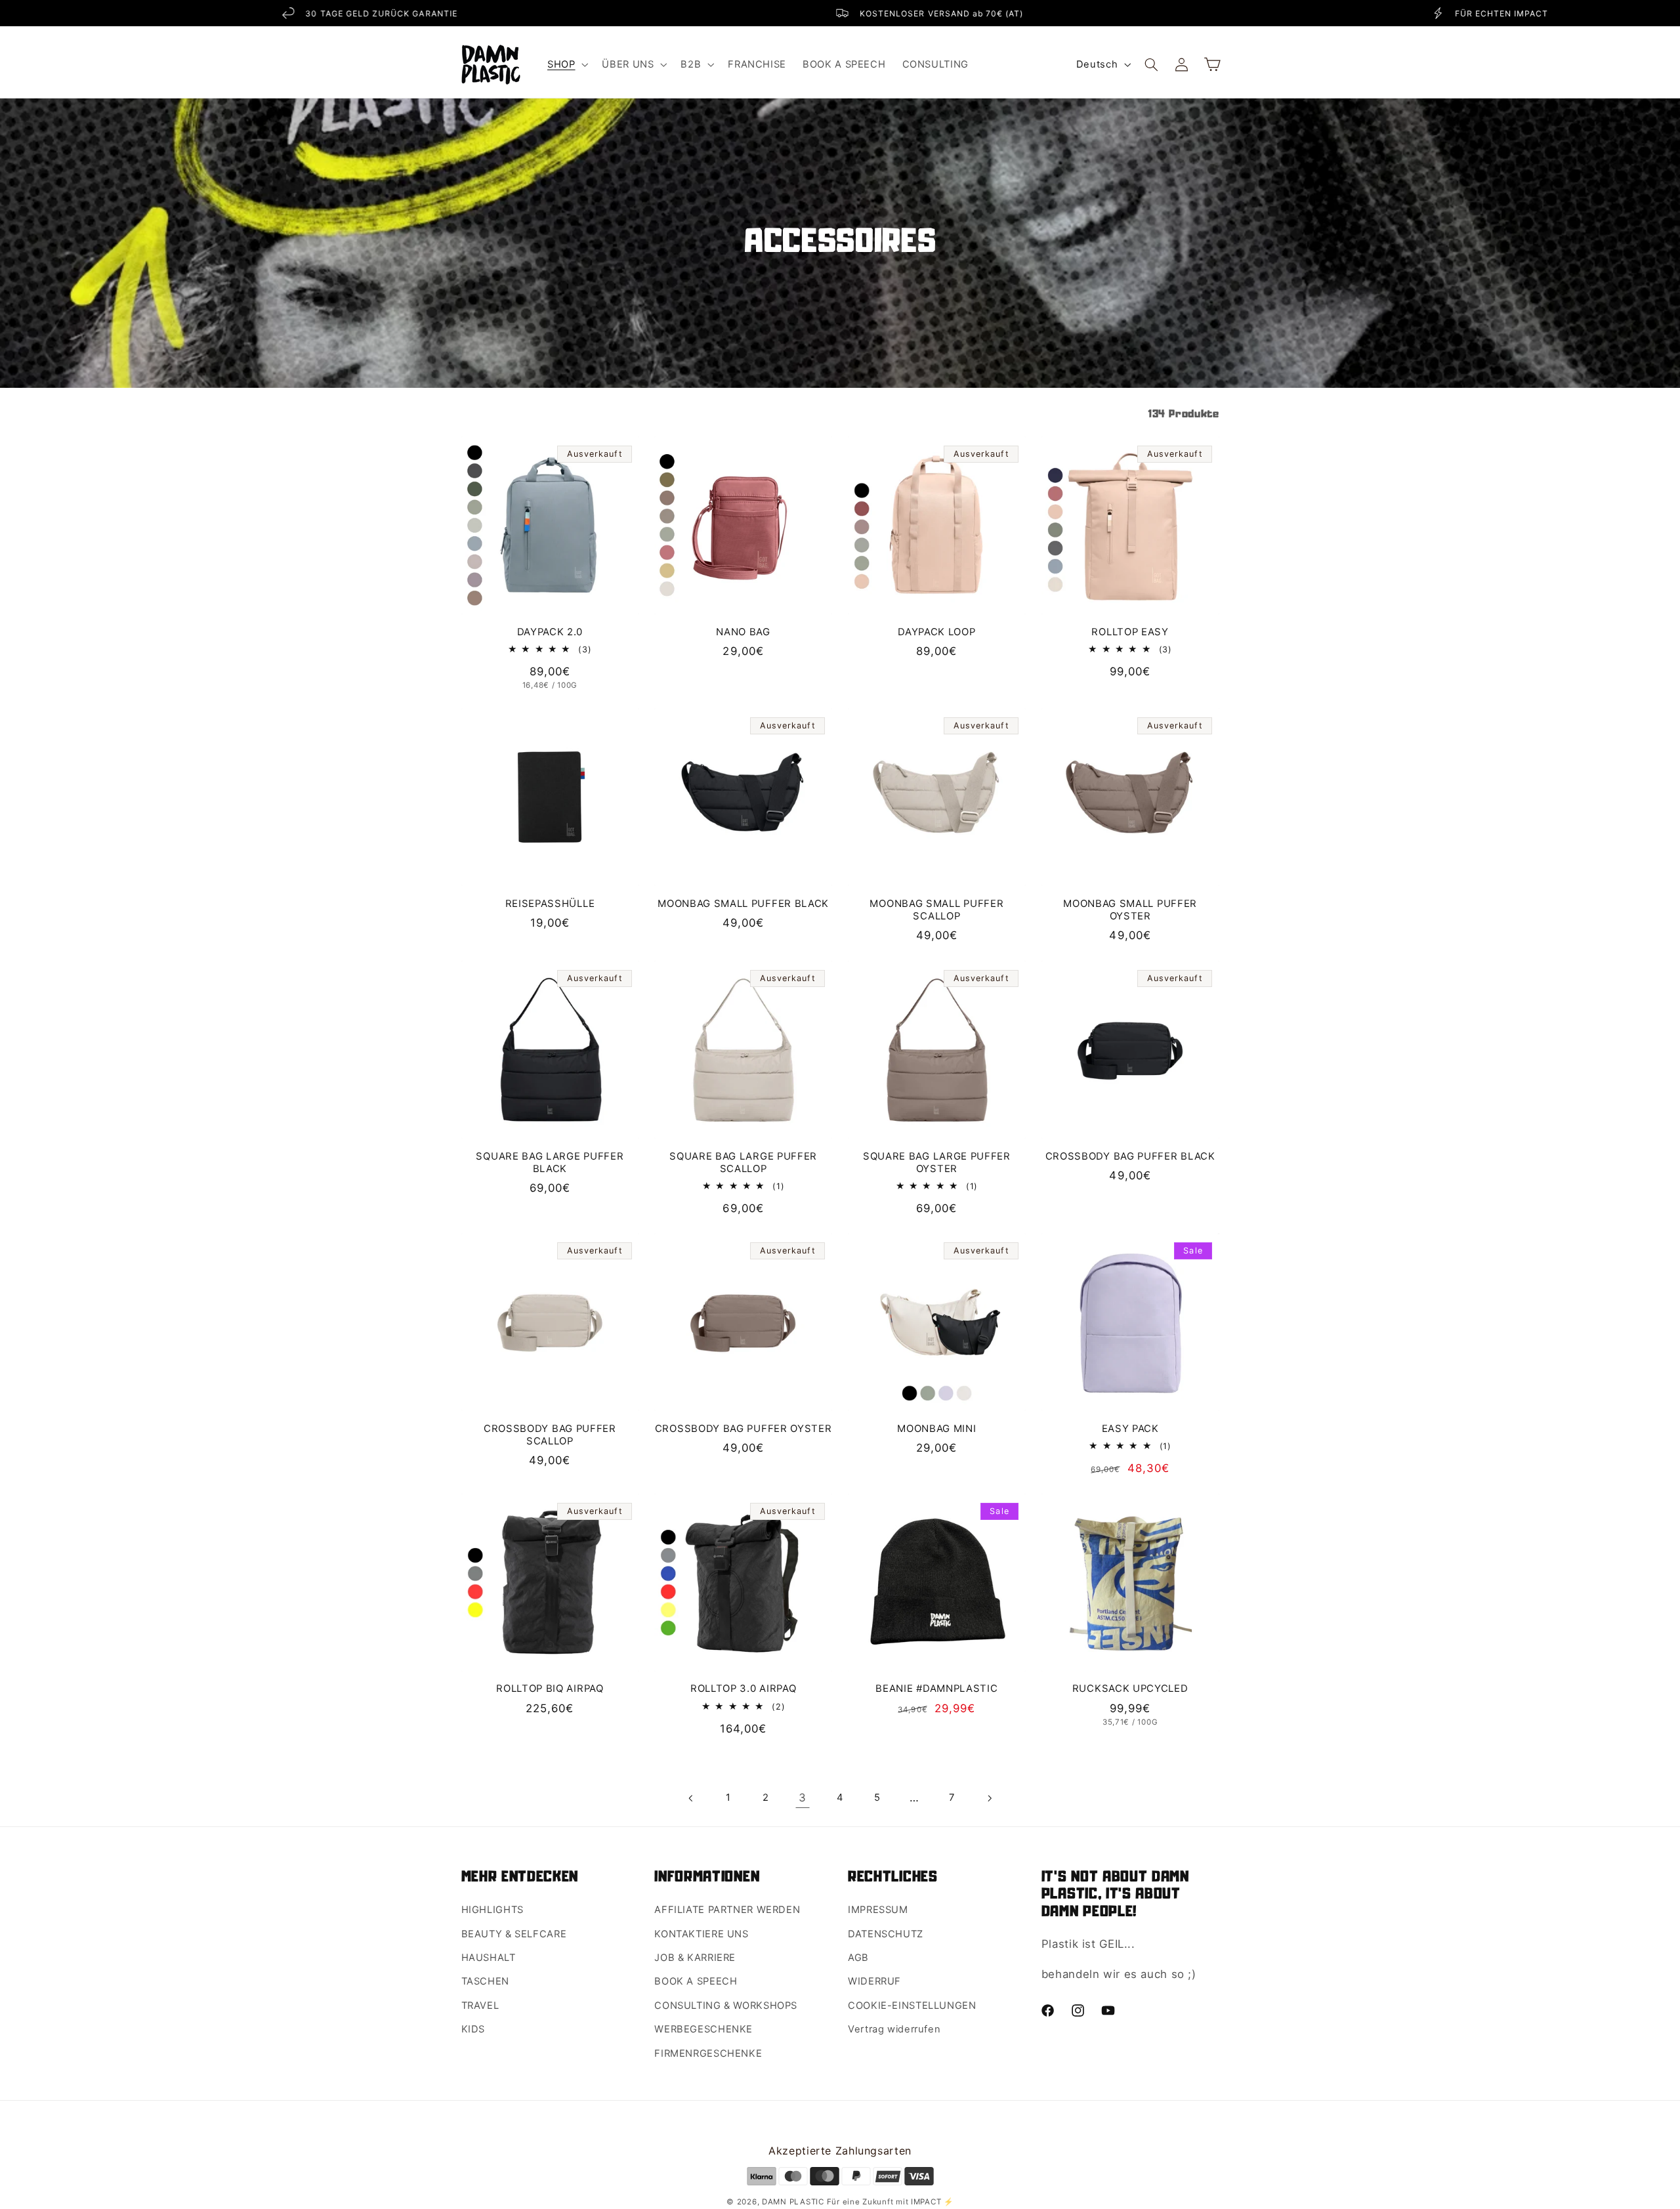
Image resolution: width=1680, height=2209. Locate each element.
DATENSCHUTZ (886, 1934)
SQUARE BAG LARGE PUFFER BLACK (550, 1163)
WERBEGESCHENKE (703, 2029)
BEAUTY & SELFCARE (514, 1934)
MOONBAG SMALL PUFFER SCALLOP (936, 910)
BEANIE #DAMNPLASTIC (936, 1689)
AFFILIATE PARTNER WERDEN (727, 1910)
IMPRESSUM (878, 1910)
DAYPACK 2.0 (550, 632)
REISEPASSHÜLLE (550, 904)
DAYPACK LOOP (936, 632)
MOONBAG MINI (936, 1429)
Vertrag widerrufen (894, 2029)
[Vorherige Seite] (691, 1798)
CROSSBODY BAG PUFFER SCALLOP (550, 1435)
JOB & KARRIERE (695, 1958)
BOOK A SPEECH (696, 1981)
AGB (858, 1958)
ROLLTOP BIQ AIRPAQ (550, 1689)
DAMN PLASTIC (794, 2202)
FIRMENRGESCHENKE (708, 2053)
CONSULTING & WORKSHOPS (726, 2006)
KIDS (473, 2029)
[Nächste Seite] (989, 1798)
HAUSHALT (489, 1958)
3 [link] (803, 1798)
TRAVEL (480, 2006)
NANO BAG (743, 632)
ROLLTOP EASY (1130, 632)
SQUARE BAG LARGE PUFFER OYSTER (937, 1163)
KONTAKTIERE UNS (701, 1934)
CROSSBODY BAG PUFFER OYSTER (744, 1429)
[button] (566, 64)
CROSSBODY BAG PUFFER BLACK (1130, 1156)
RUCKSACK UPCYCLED (1130, 1689)
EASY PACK (1130, 1429)
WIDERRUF (874, 1981)
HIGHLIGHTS (493, 1910)
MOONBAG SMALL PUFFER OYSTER (1130, 910)
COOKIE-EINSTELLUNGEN (912, 2006)
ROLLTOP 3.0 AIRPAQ (743, 1689)
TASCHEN (485, 1981)
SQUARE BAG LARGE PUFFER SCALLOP (743, 1163)
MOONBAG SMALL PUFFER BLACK (743, 904)
